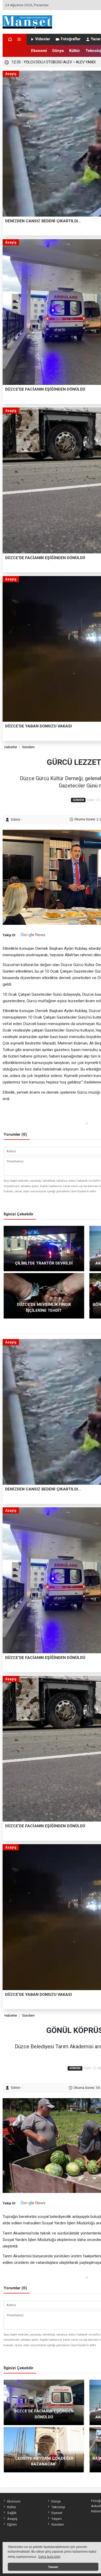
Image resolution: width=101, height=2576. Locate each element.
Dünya (58, 51)
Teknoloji (58, 2507)
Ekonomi (39, 51)
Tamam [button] (53, 2567)
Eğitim (12, 2524)
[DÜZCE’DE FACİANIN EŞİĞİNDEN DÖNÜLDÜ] (44, 2402)
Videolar (43, 39)
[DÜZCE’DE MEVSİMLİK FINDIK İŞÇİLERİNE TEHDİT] (44, 1295)
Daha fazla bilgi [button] (49, 2557)
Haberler (11, 747)
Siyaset (57, 2513)
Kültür (75, 51)
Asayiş (12, 2519)
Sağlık (12, 2513)
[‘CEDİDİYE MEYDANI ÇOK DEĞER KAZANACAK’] (44, 2449)
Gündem (28, 747)
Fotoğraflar (71, 39)
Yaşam (56, 2519)
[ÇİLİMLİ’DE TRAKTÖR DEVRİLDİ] (44, 1248)
